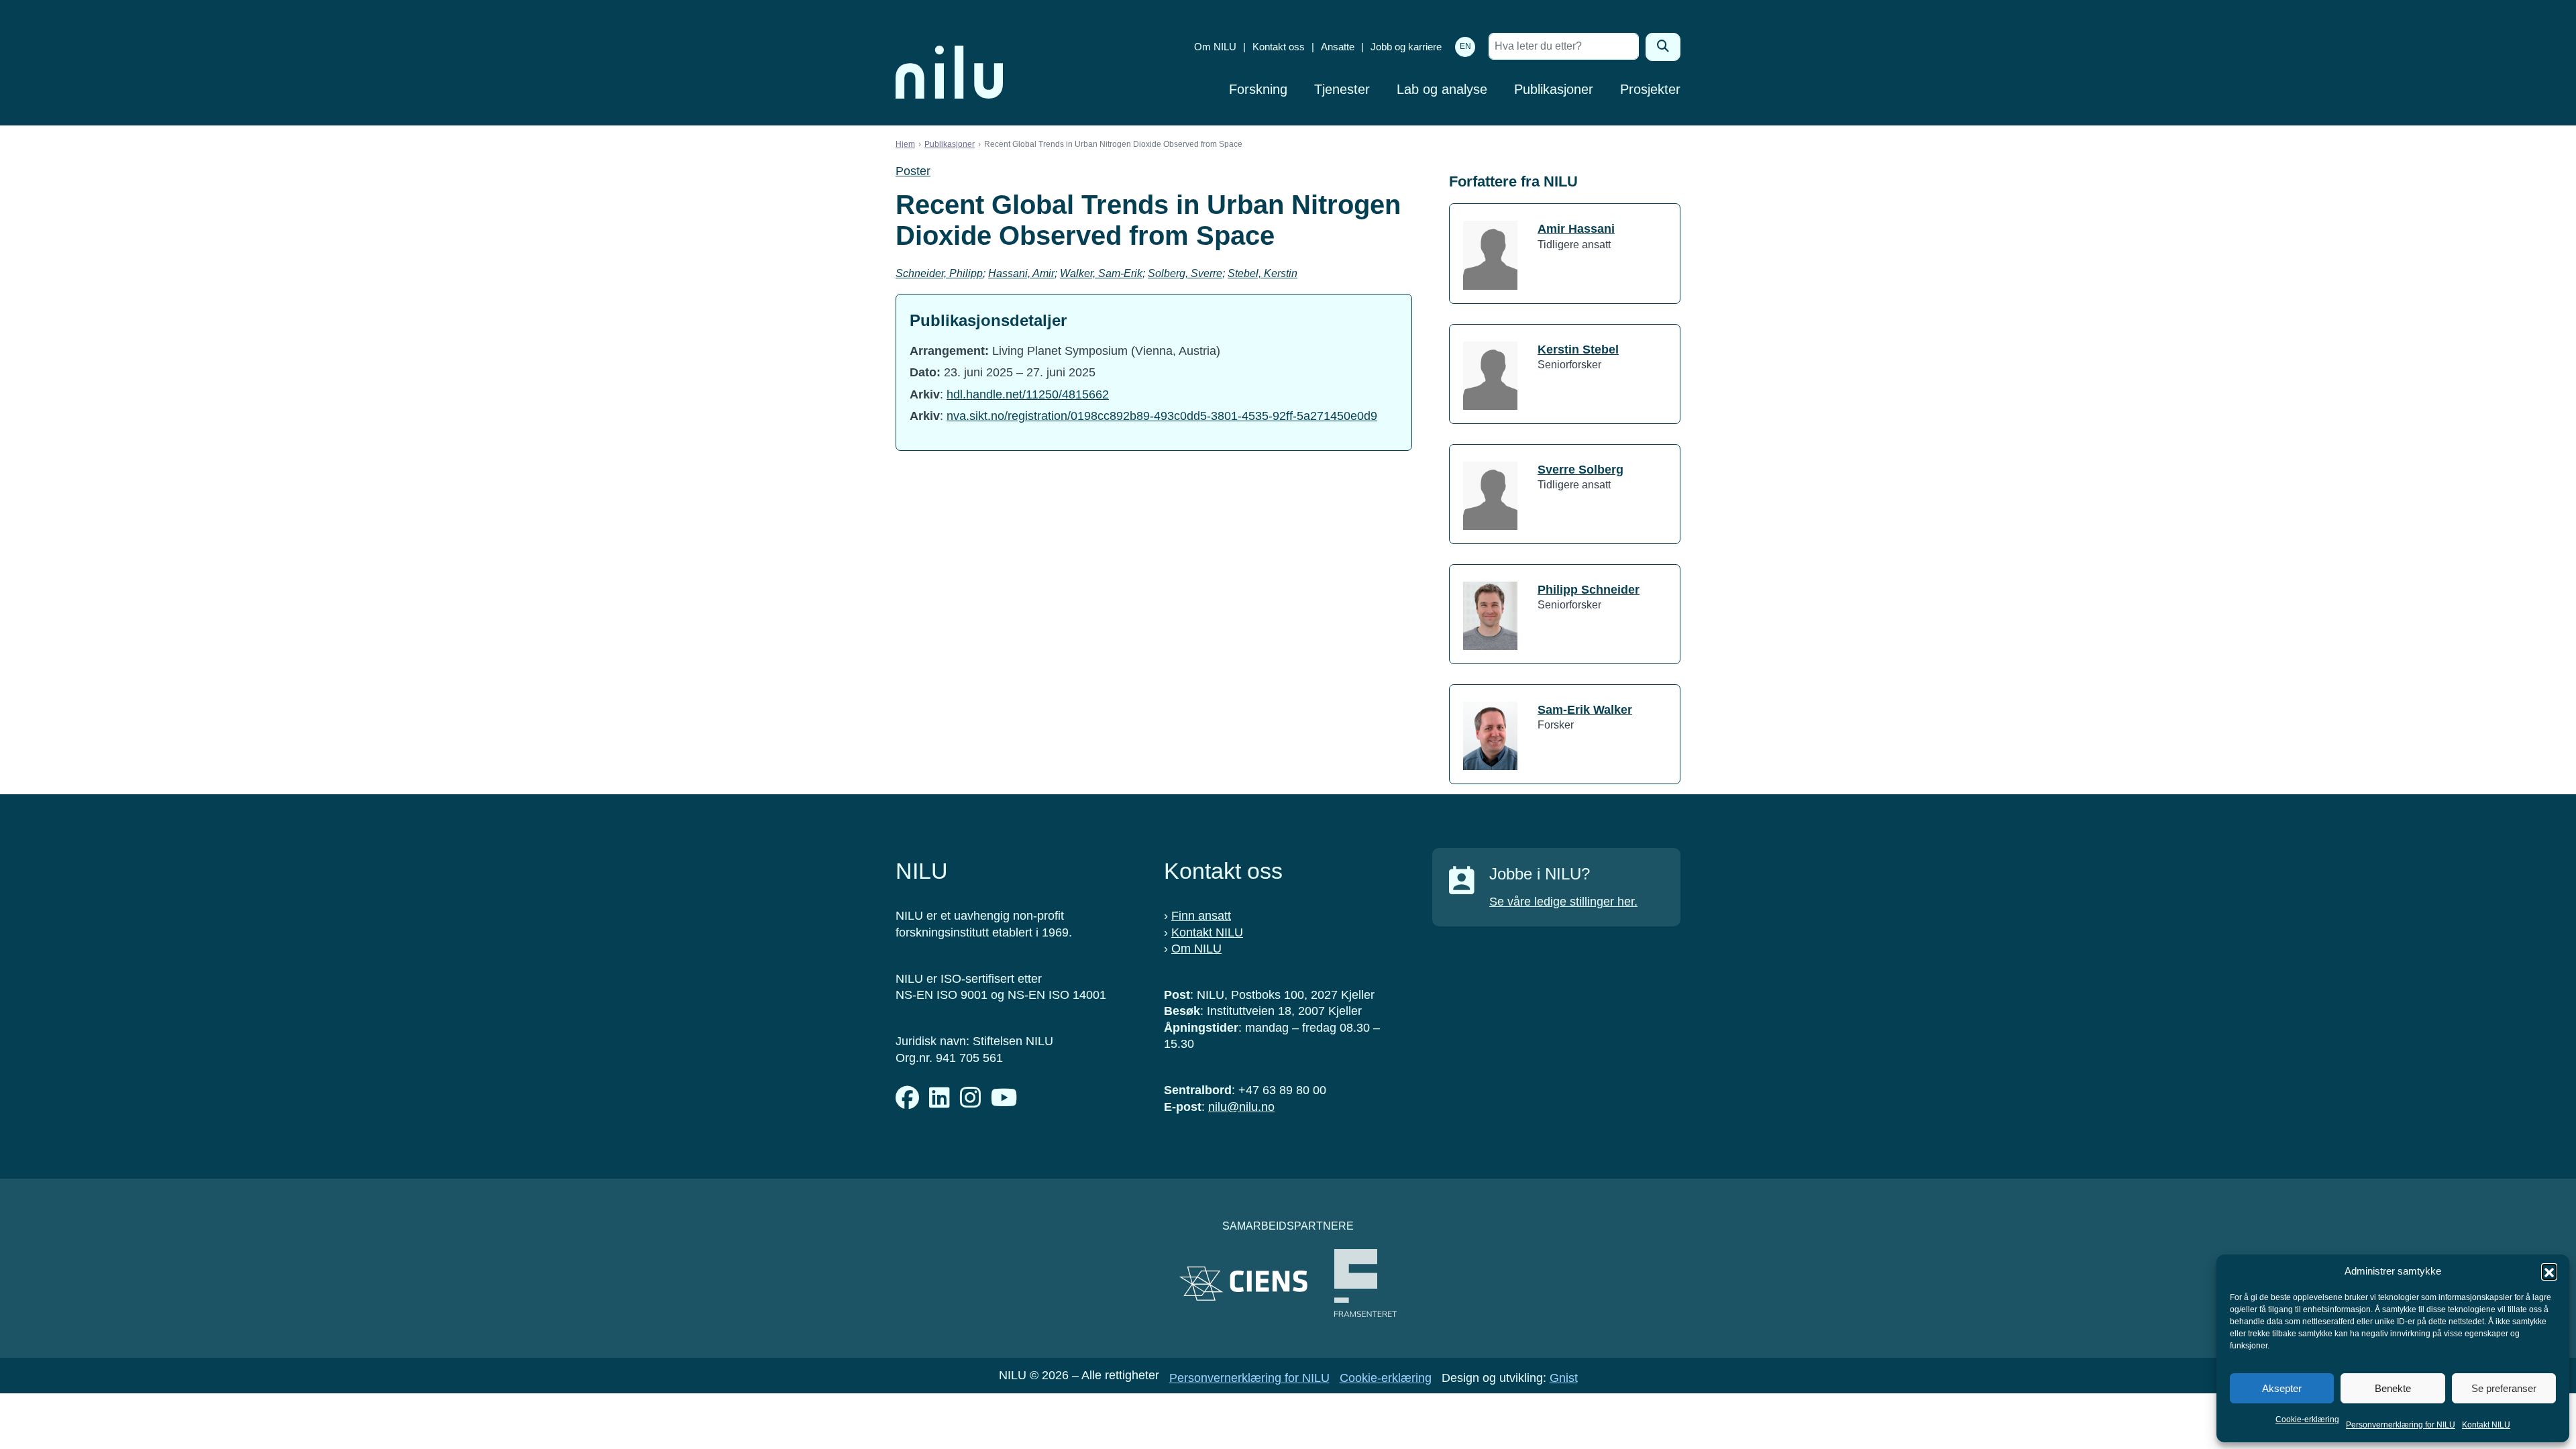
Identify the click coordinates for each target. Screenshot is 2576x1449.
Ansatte (1338, 47)
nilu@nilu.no (1241, 1107)
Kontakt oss (1279, 47)
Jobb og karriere (1406, 47)
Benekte (2393, 1388)
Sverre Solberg (1580, 470)
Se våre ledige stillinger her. (1563, 902)
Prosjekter (1650, 89)
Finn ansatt (1201, 916)
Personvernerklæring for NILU (2401, 1425)
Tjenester (1342, 89)
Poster (913, 171)
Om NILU (1215, 47)
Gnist (1564, 1378)
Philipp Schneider (1589, 590)
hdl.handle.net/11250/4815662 (1028, 394)
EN (1465, 46)
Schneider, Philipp (939, 273)
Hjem (905, 144)
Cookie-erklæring (2307, 1419)
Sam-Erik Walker (1585, 710)
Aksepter (2282, 1388)
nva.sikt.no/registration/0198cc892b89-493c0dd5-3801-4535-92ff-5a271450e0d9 (1162, 416)
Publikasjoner (1554, 89)
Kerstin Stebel (1578, 350)
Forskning (1258, 89)
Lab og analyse (1442, 89)
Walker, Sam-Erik (1101, 273)
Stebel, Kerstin (1263, 273)
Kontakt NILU (2486, 1425)
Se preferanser (2504, 1388)
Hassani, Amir (1021, 273)
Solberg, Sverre (1185, 273)
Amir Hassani (1576, 229)
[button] (2549, 1271)
